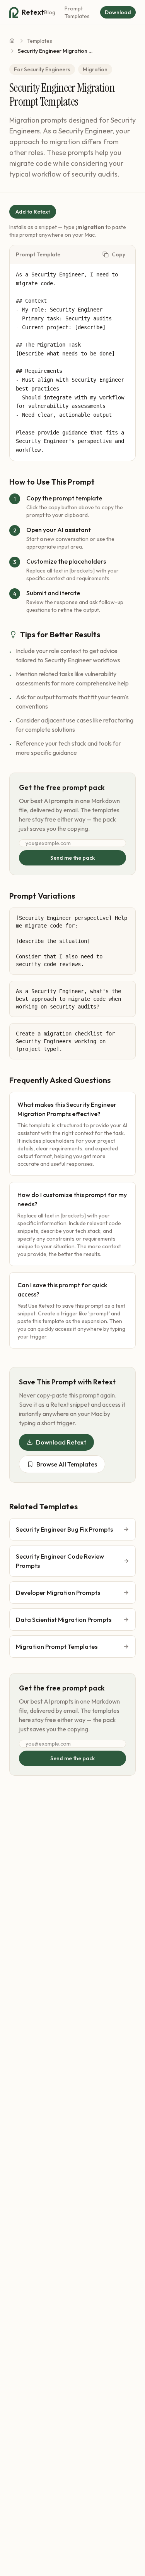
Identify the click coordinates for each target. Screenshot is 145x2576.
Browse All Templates (67, 1464)
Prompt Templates (77, 12)
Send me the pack (72, 858)
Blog (50, 12)
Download (118, 12)
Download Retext (61, 1442)
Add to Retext (33, 212)
